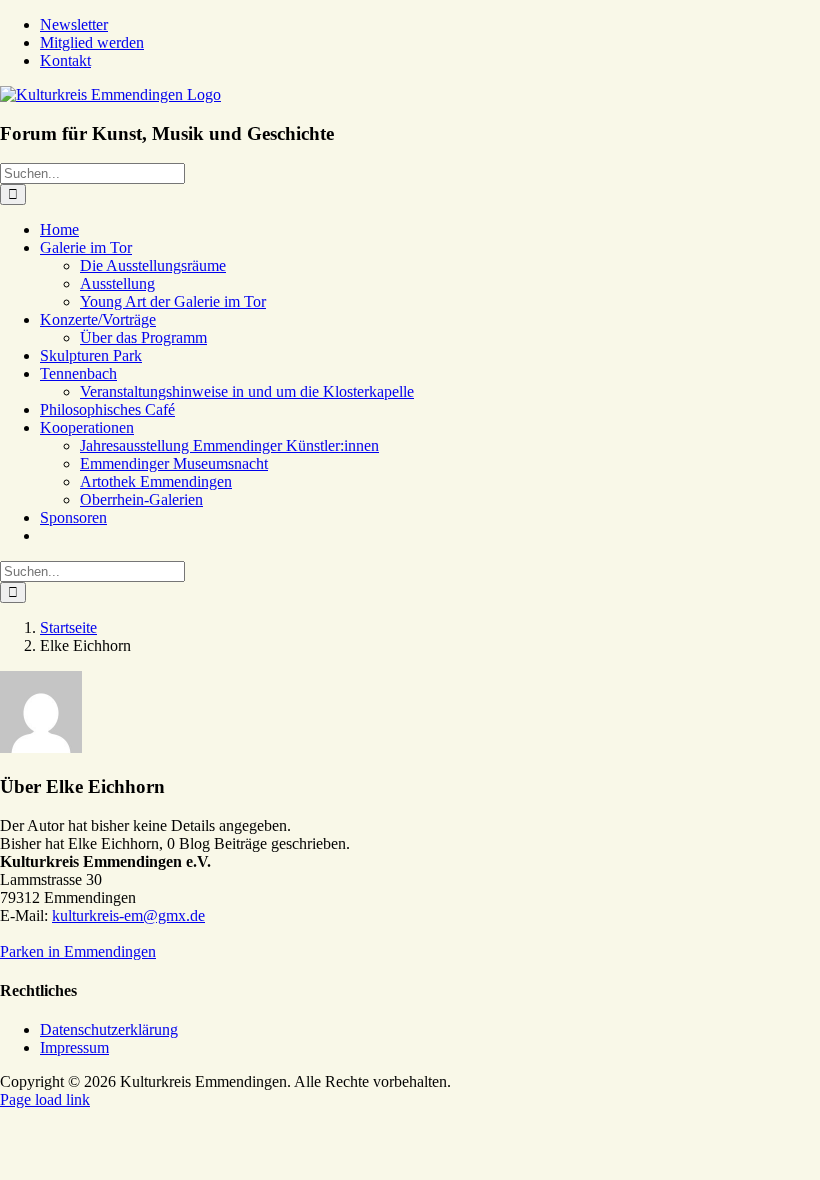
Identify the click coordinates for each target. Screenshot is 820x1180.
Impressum (74, 1047)
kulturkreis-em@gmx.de (128, 915)
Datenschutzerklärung (109, 1029)
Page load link (45, 1099)
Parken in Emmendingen (78, 951)
